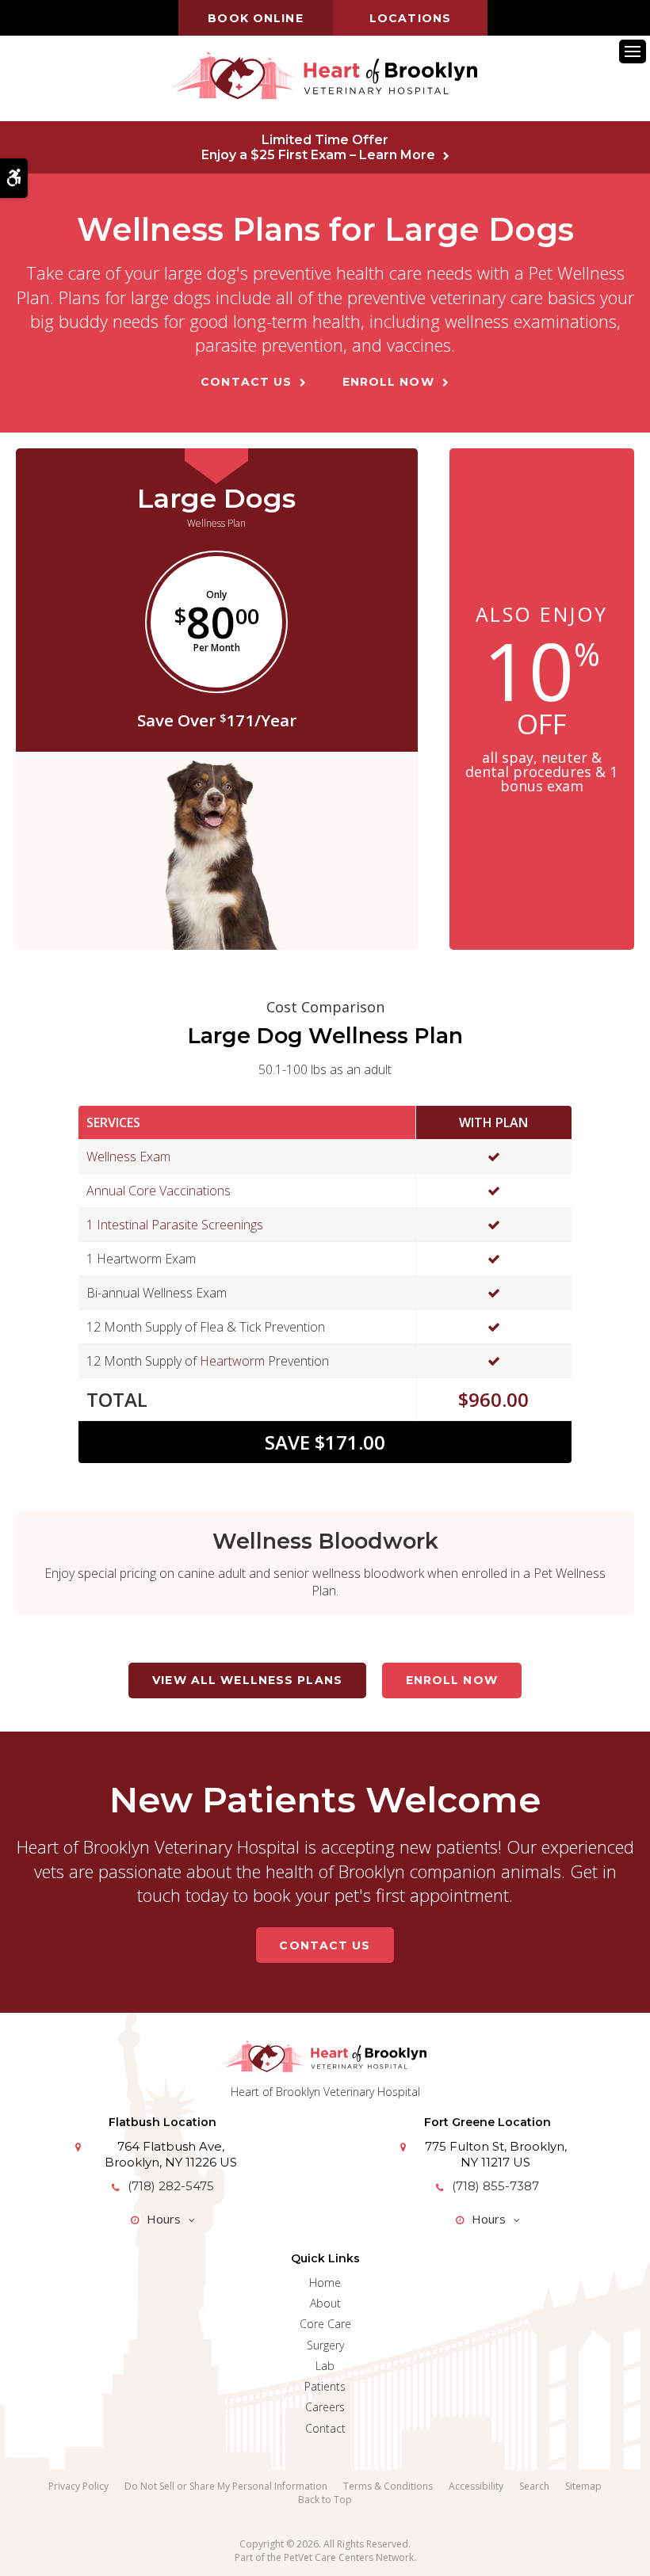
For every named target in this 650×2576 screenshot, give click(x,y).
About (325, 2303)
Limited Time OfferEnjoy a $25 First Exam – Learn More (318, 147)
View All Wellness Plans (247, 1680)
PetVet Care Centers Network (349, 2557)
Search (534, 2486)
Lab (325, 2366)
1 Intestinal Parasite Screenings (175, 1225)
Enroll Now (388, 382)
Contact (325, 2428)
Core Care (325, 2324)
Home (325, 2283)
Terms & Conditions (388, 2486)
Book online (255, 18)
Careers (325, 2407)
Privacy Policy (78, 2486)
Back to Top (325, 2500)
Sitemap (583, 2486)
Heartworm (232, 1361)
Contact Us (246, 382)
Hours (164, 2219)
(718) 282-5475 (171, 2186)
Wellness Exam (128, 1157)
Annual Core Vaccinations (159, 1191)
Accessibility (476, 2486)
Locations (410, 18)
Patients (325, 2386)
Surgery (325, 2345)
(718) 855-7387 (495, 2186)
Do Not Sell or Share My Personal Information (226, 2486)
